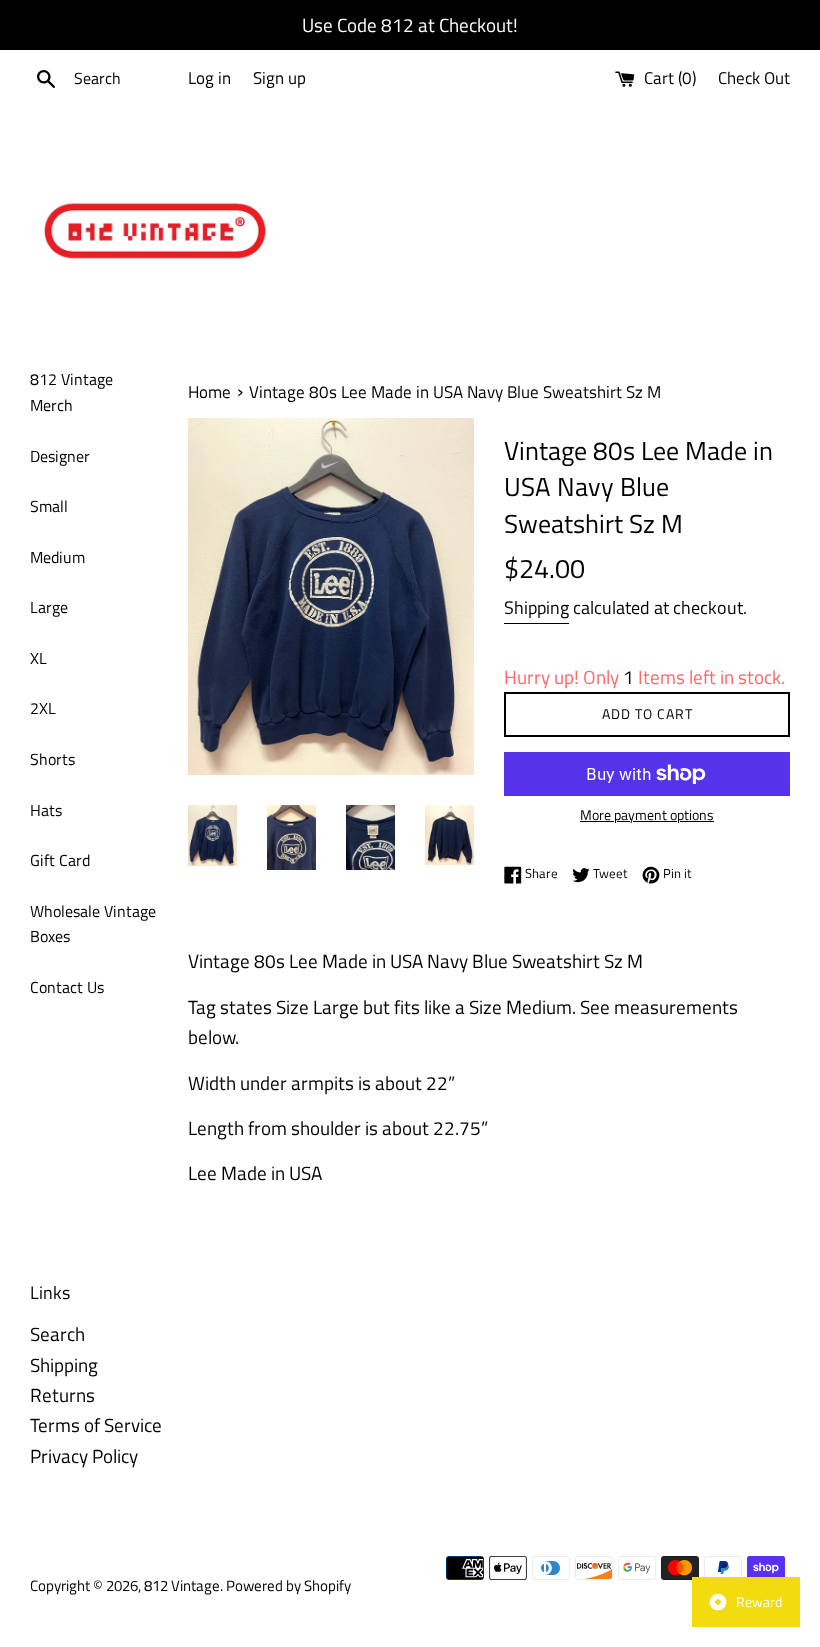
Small (49, 506)
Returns (62, 1394)
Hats (46, 810)
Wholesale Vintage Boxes (93, 924)
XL (38, 658)
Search (57, 1333)
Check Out (754, 78)
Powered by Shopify (288, 1585)
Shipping (536, 607)
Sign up (279, 78)
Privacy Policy (84, 1455)
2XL (43, 708)
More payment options (647, 814)
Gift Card (60, 860)
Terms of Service (96, 1424)
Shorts (52, 759)
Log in (209, 78)
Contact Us (67, 987)
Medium (57, 557)
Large (49, 607)
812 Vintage (182, 1585)
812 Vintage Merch (71, 392)
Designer (60, 456)
